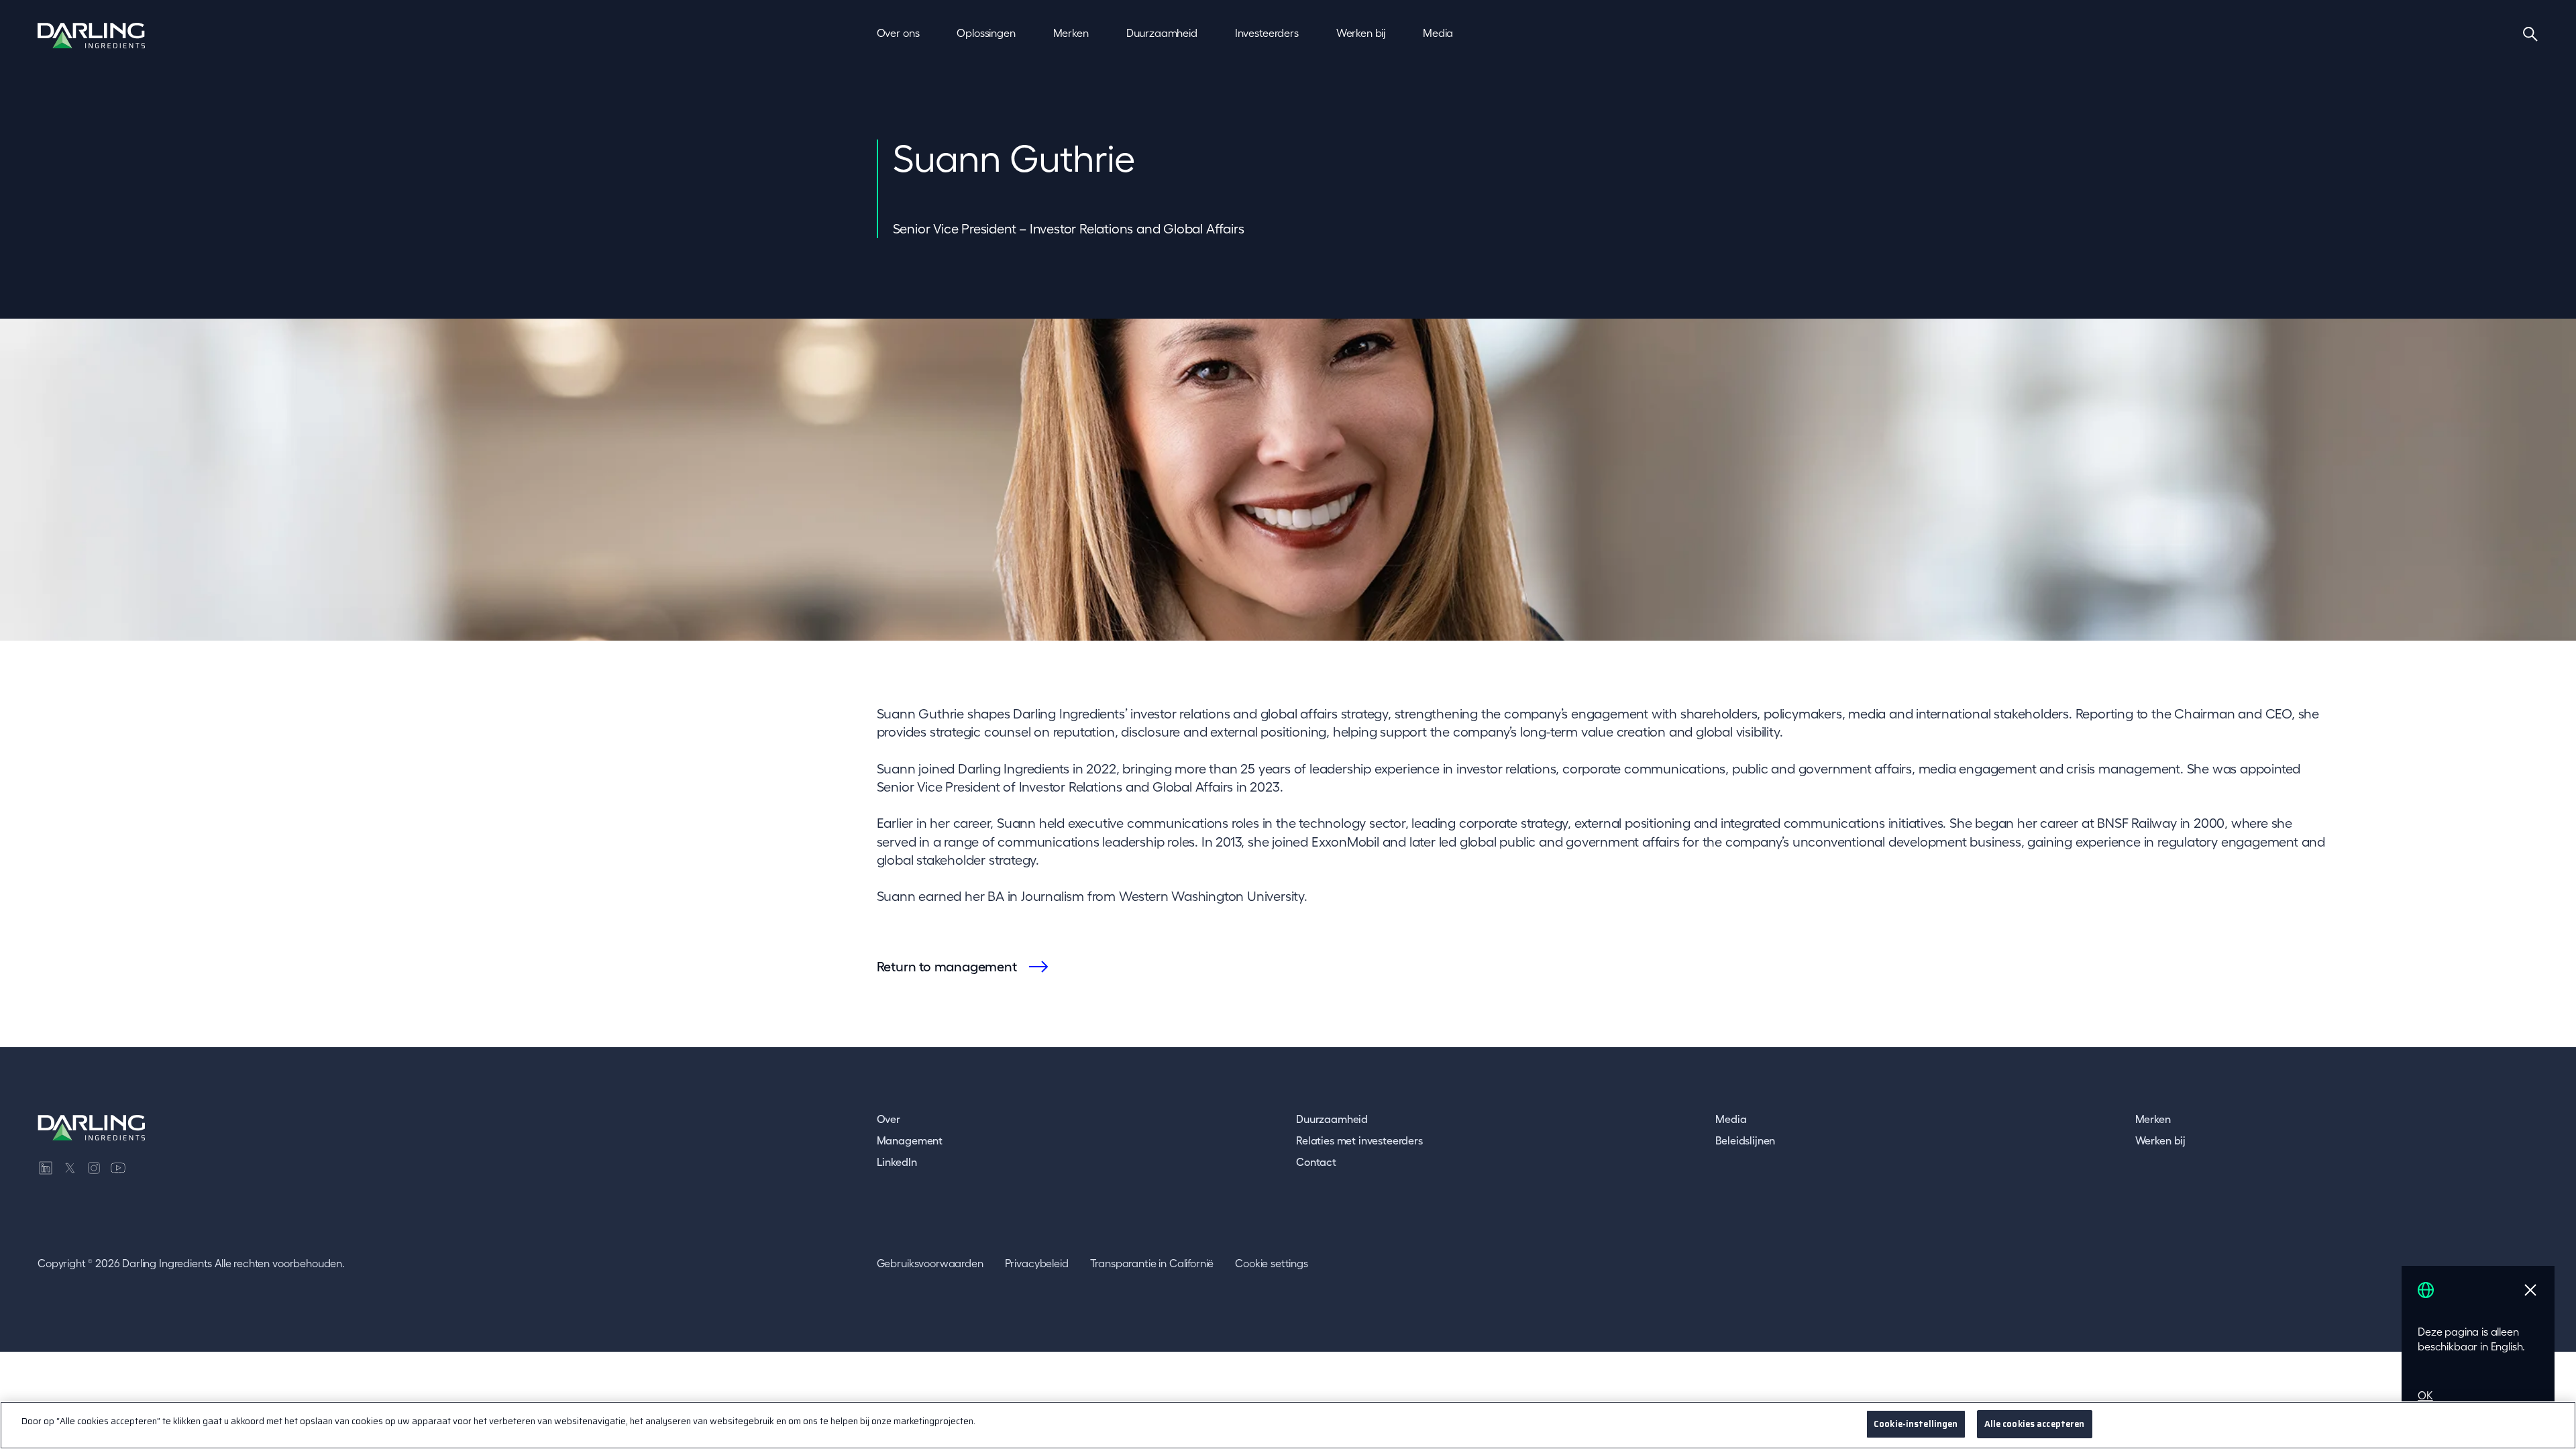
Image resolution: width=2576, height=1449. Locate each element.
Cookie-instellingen (1916, 1424)
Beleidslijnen (1745, 1140)
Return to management (947, 967)
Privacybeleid (1037, 1263)
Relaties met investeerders (1359, 1140)
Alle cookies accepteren (2035, 1424)
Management (910, 1140)
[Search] (2530, 34)
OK (2425, 1395)
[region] (1288, 1425)
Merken (2153, 1119)
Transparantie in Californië (1152, 1263)
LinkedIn (897, 1162)
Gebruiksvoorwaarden (930, 1263)
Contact (1316, 1162)
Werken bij (2160, 1140)
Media (1731, 1119)
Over (889, 1119)
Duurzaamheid (1332, 1119)
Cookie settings (1272, 1263)
